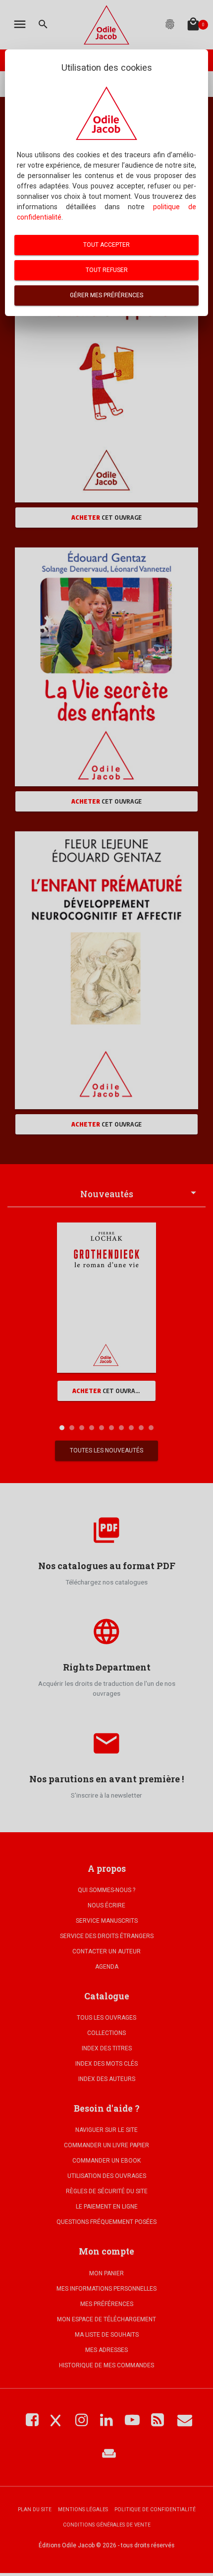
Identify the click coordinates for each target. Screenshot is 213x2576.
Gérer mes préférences (106, 295)
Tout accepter (106, 245)
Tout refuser (107, 270)
